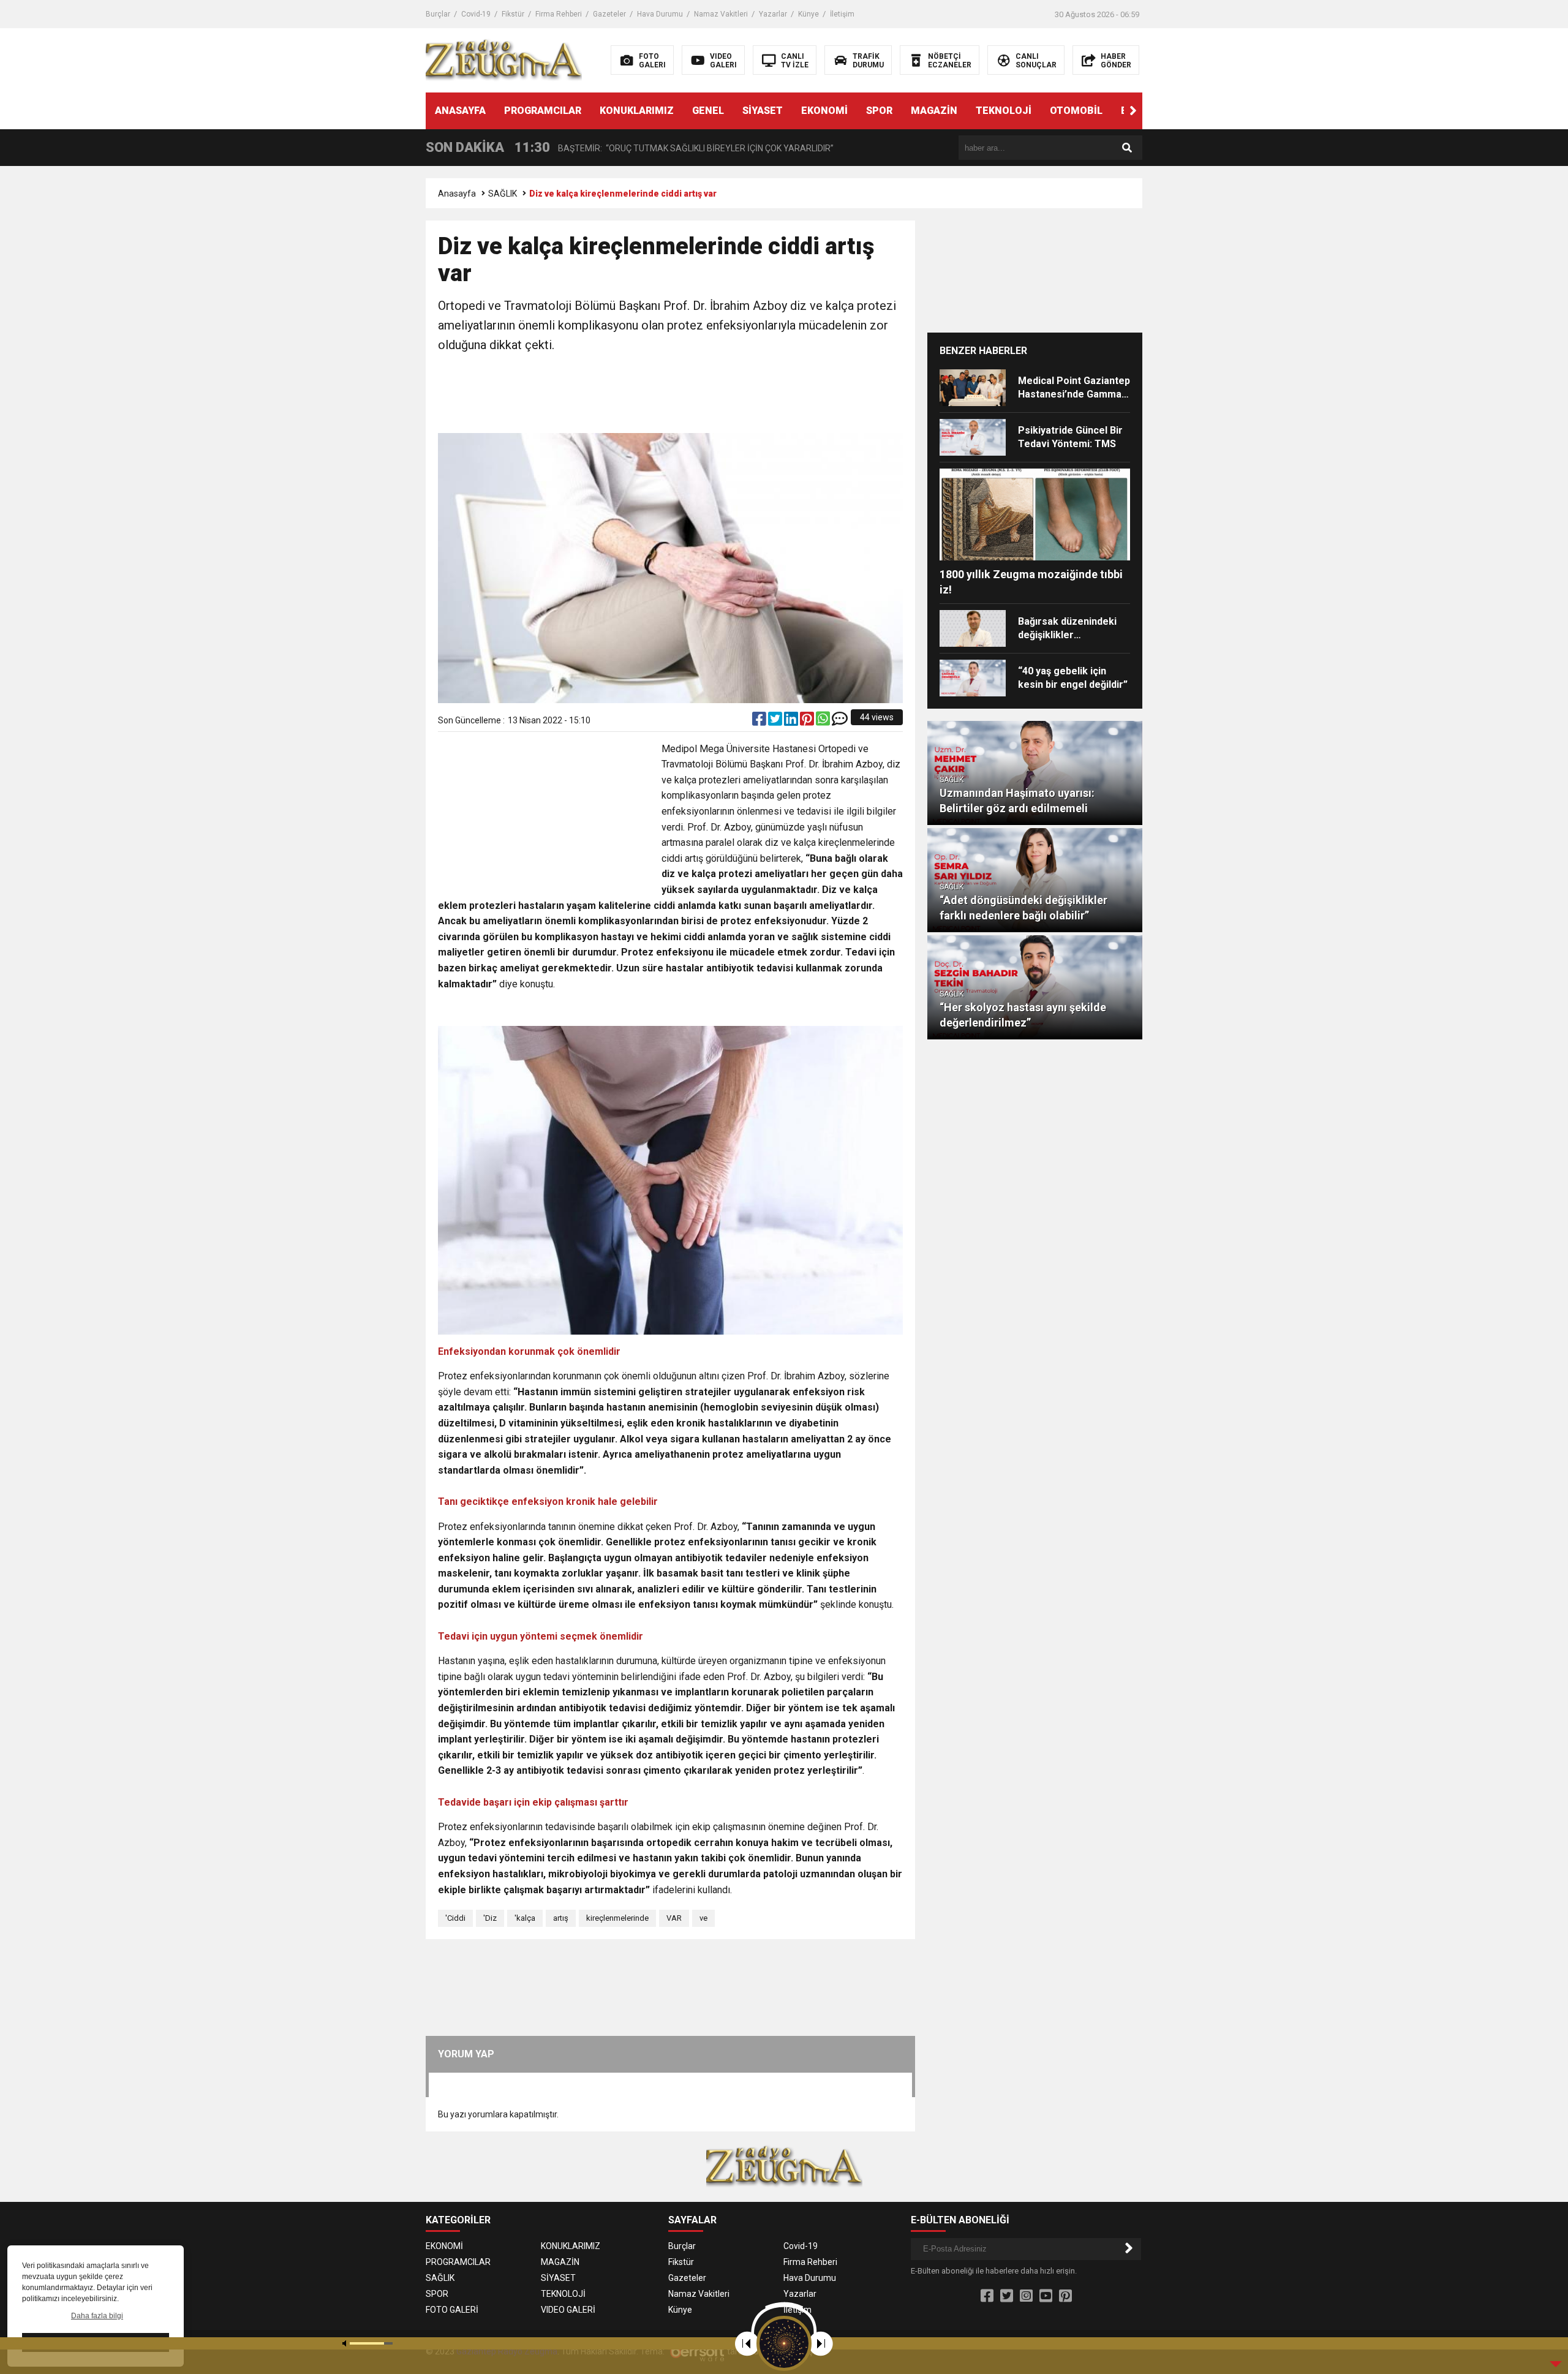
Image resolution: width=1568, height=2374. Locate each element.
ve (703, 1918)
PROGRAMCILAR (543, 111)
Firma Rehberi (559, 14)
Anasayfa (457, 194)
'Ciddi (455, 1918)
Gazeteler (609, 14)
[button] (1133, 111)
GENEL (708, 111)
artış (561, 1918)
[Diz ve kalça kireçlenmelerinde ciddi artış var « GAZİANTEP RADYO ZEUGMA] (504, 59)
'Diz (490, 1918)
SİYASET (763, 111)
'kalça (525, 1918)
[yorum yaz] (840, 722)
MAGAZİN (934, 111)
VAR (674, 1918)
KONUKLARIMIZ (637, 111)
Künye (809, 14)
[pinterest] (808, 722)
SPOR (879, 111)
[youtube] (1046, 2296)
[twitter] (776, 722)
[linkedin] (792, 722)
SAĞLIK (503, 194)
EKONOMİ (824, 111)
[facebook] (760, 722)
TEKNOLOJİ (1004, 111)
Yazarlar (773, 14)
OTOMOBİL (1076, 111)
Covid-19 (476, 14)
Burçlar (438, 14)
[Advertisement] (671, 394)
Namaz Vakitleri (721, 14)
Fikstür (513, 14)
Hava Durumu (660, 14)
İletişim (842, 14)
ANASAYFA (460, 111)
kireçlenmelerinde (617, 1918)
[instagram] (1026, 2296)
